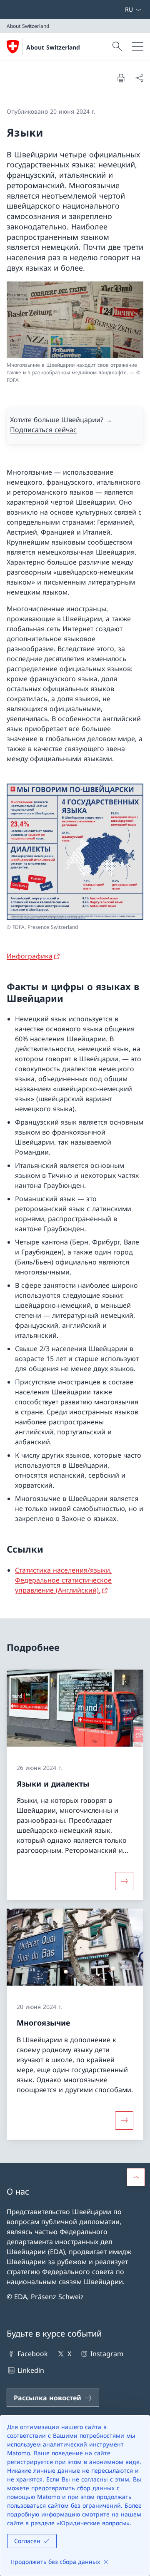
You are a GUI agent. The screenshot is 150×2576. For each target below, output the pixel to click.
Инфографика (30, 956)
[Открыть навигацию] (137, 47)
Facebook (33, 2354)
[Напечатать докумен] (121, 78)
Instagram (107, 2354)
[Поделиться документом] (139, 78)
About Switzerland (53, 47)
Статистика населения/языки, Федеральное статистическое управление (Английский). (63, 1580)
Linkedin (31, 2370)
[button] (136, 2177)
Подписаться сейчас (43, 430)
